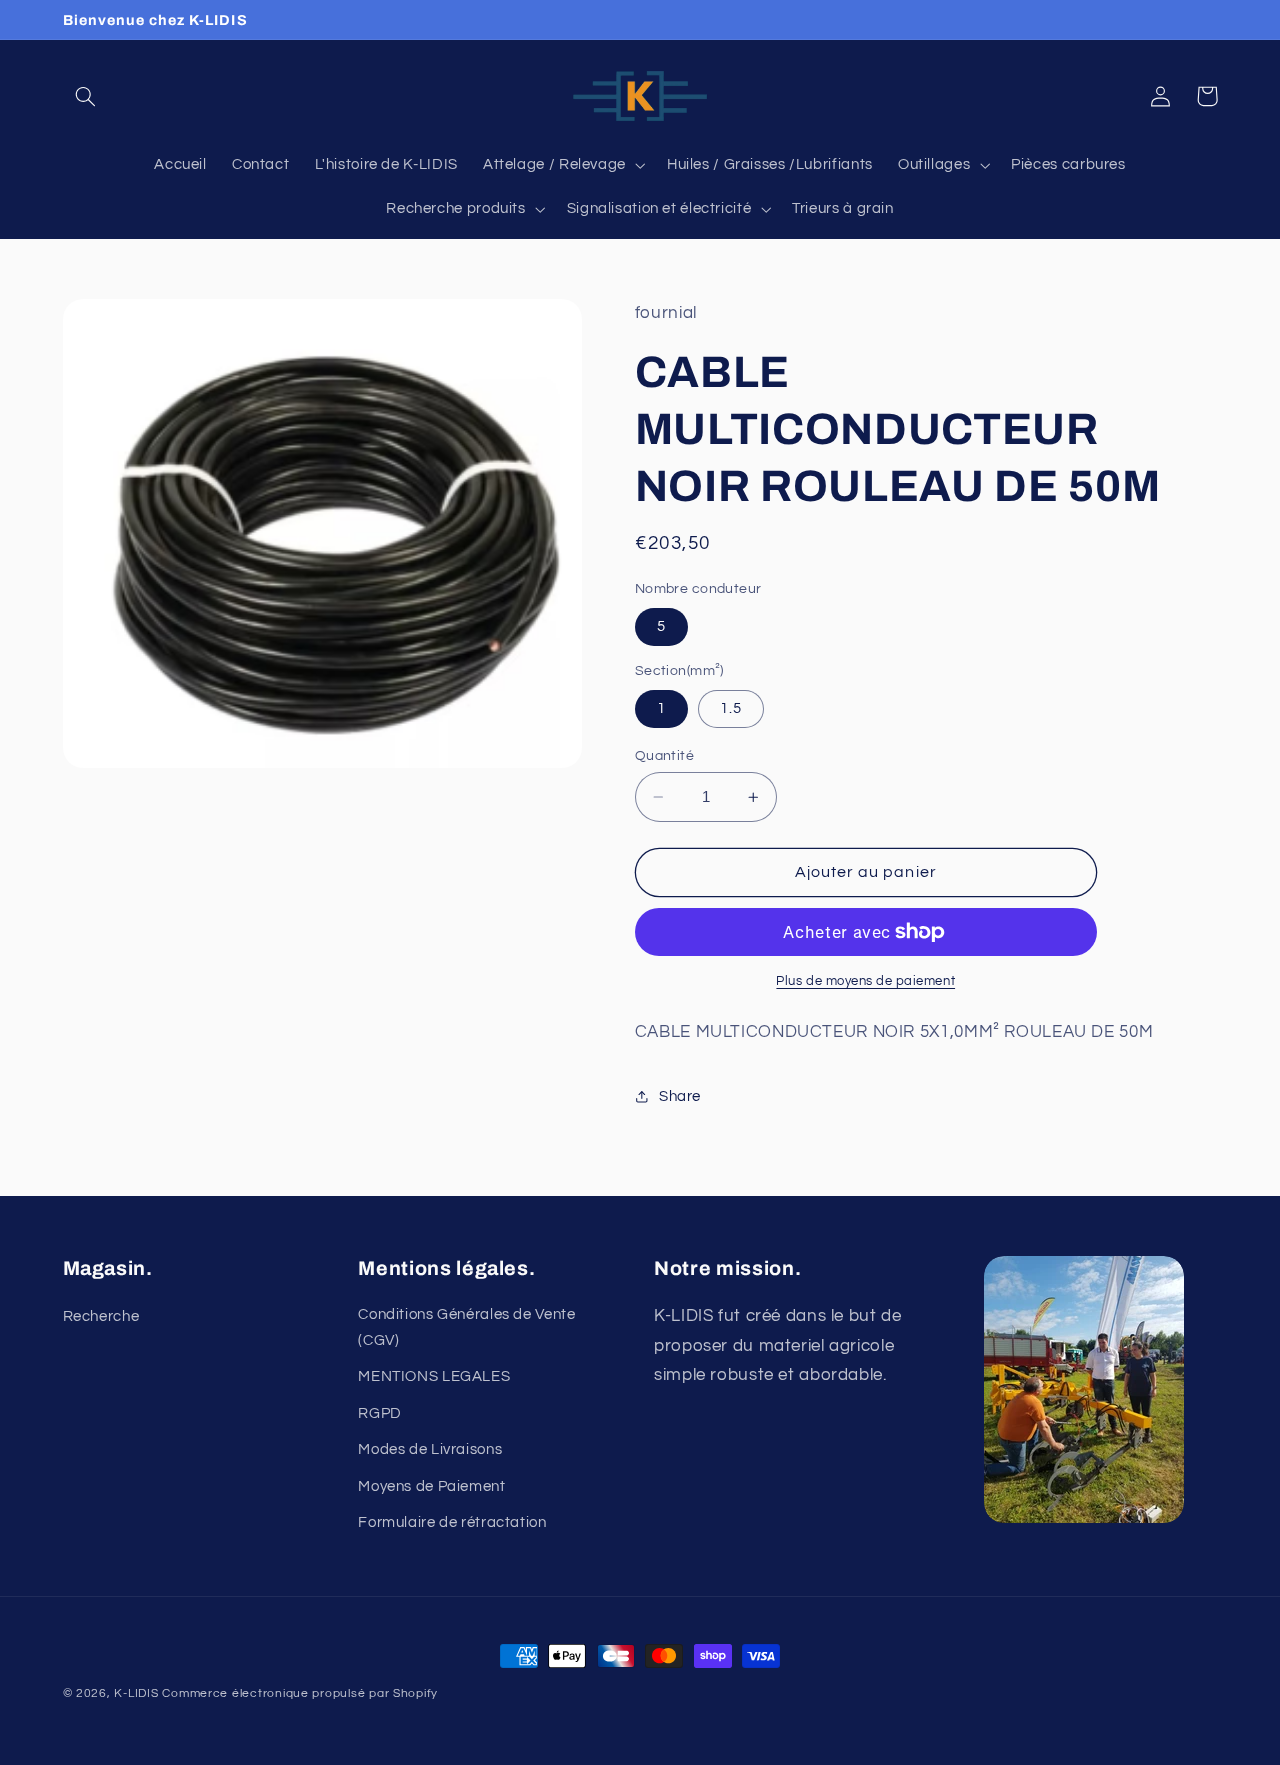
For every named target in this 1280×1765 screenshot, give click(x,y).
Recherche (101, 1316)
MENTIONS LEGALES (434, 1376)
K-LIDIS (136, 1693)
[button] (86, 96)
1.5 (731, 708)
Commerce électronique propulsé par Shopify (300, 1693)
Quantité (664, 756)
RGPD (380, 1413)
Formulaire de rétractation (452, 1522)
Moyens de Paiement (431, 1486)
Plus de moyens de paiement (865, 981)
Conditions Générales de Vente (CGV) (466, 1327)
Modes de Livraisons (430, 1449)
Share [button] (680, 1096)
